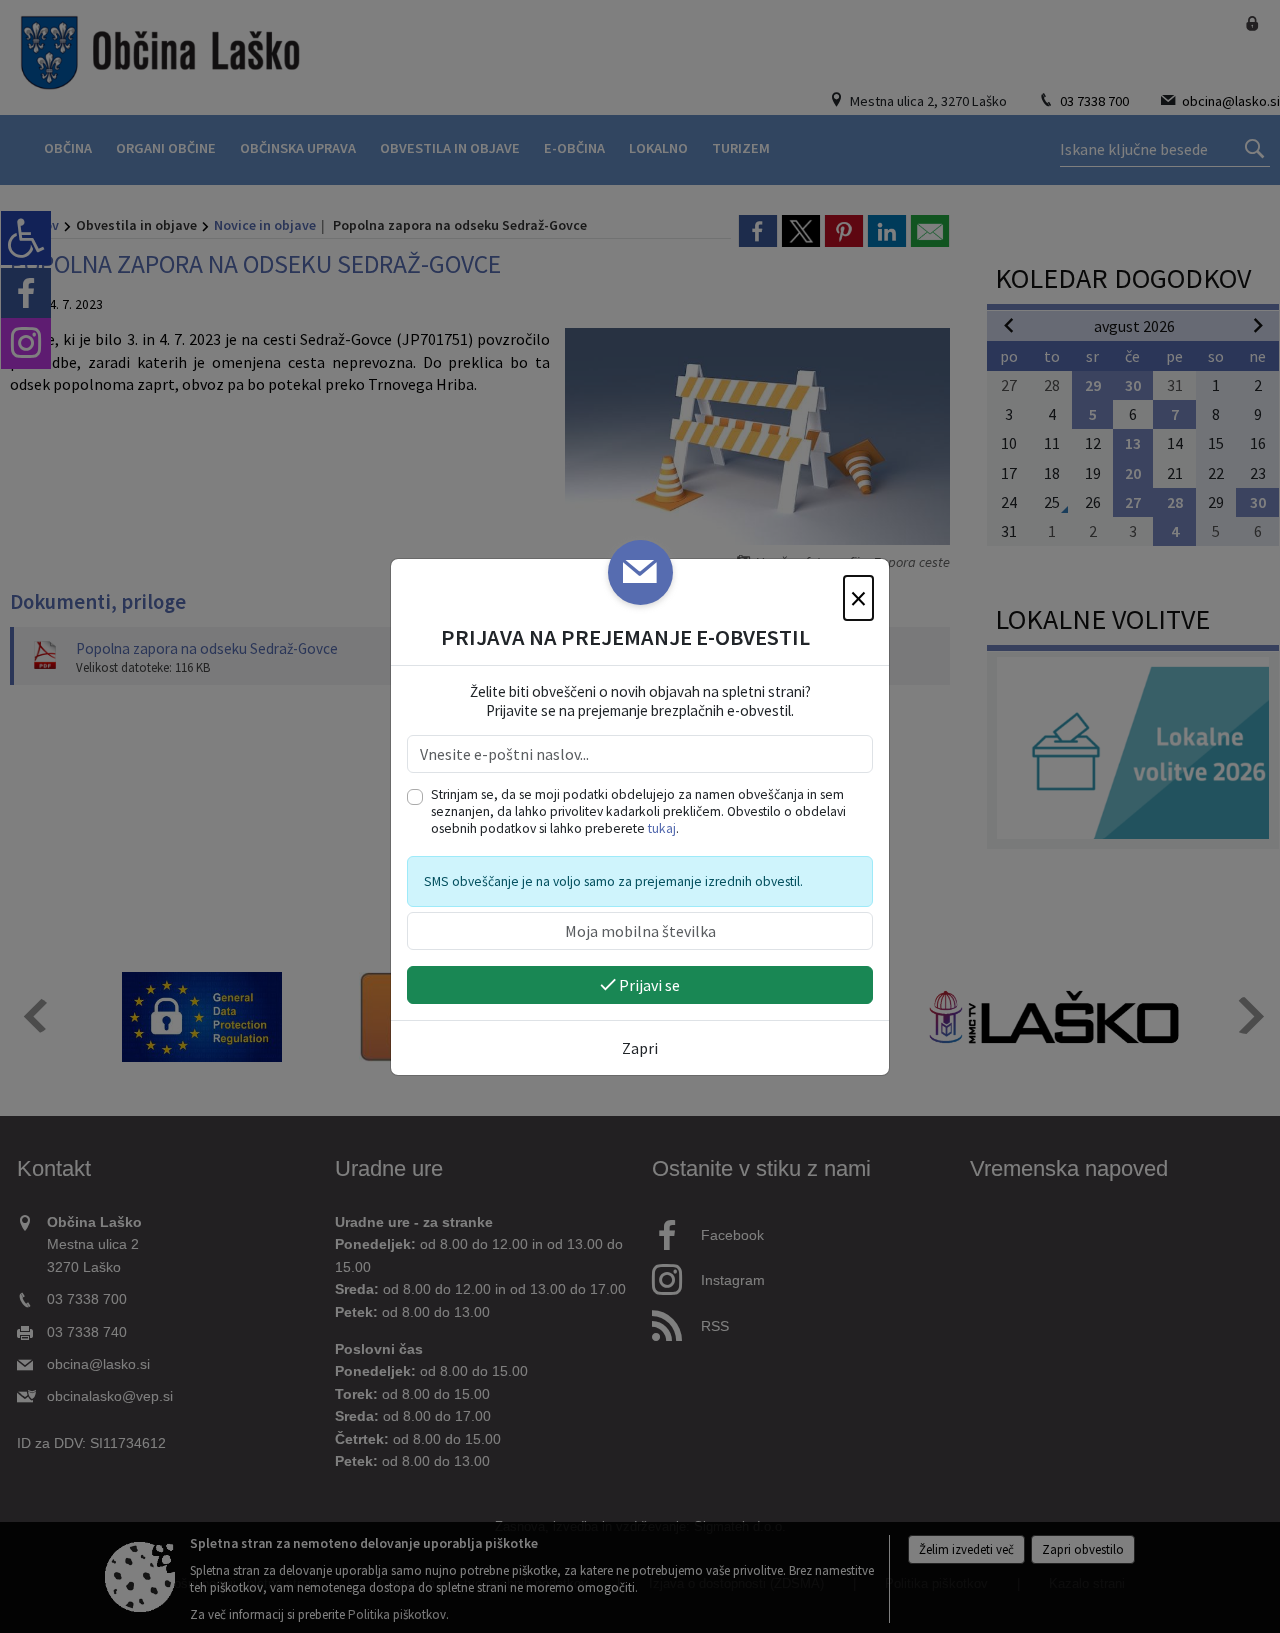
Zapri (640, 1048)
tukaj (662, 828)
